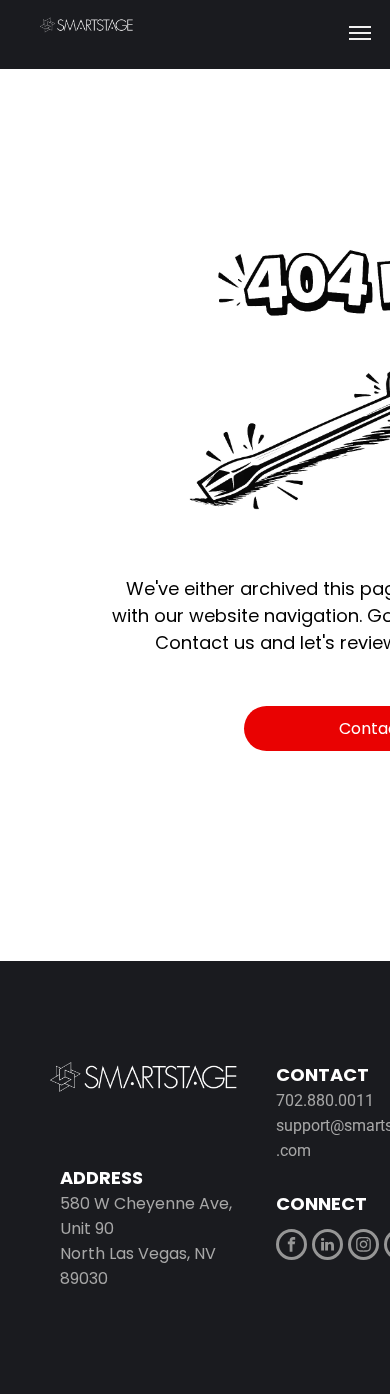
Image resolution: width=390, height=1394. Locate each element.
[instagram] (363, 1247)
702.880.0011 (325, 1100)
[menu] (360, 33)
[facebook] (291, 1247)
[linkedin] (327, 1247)
